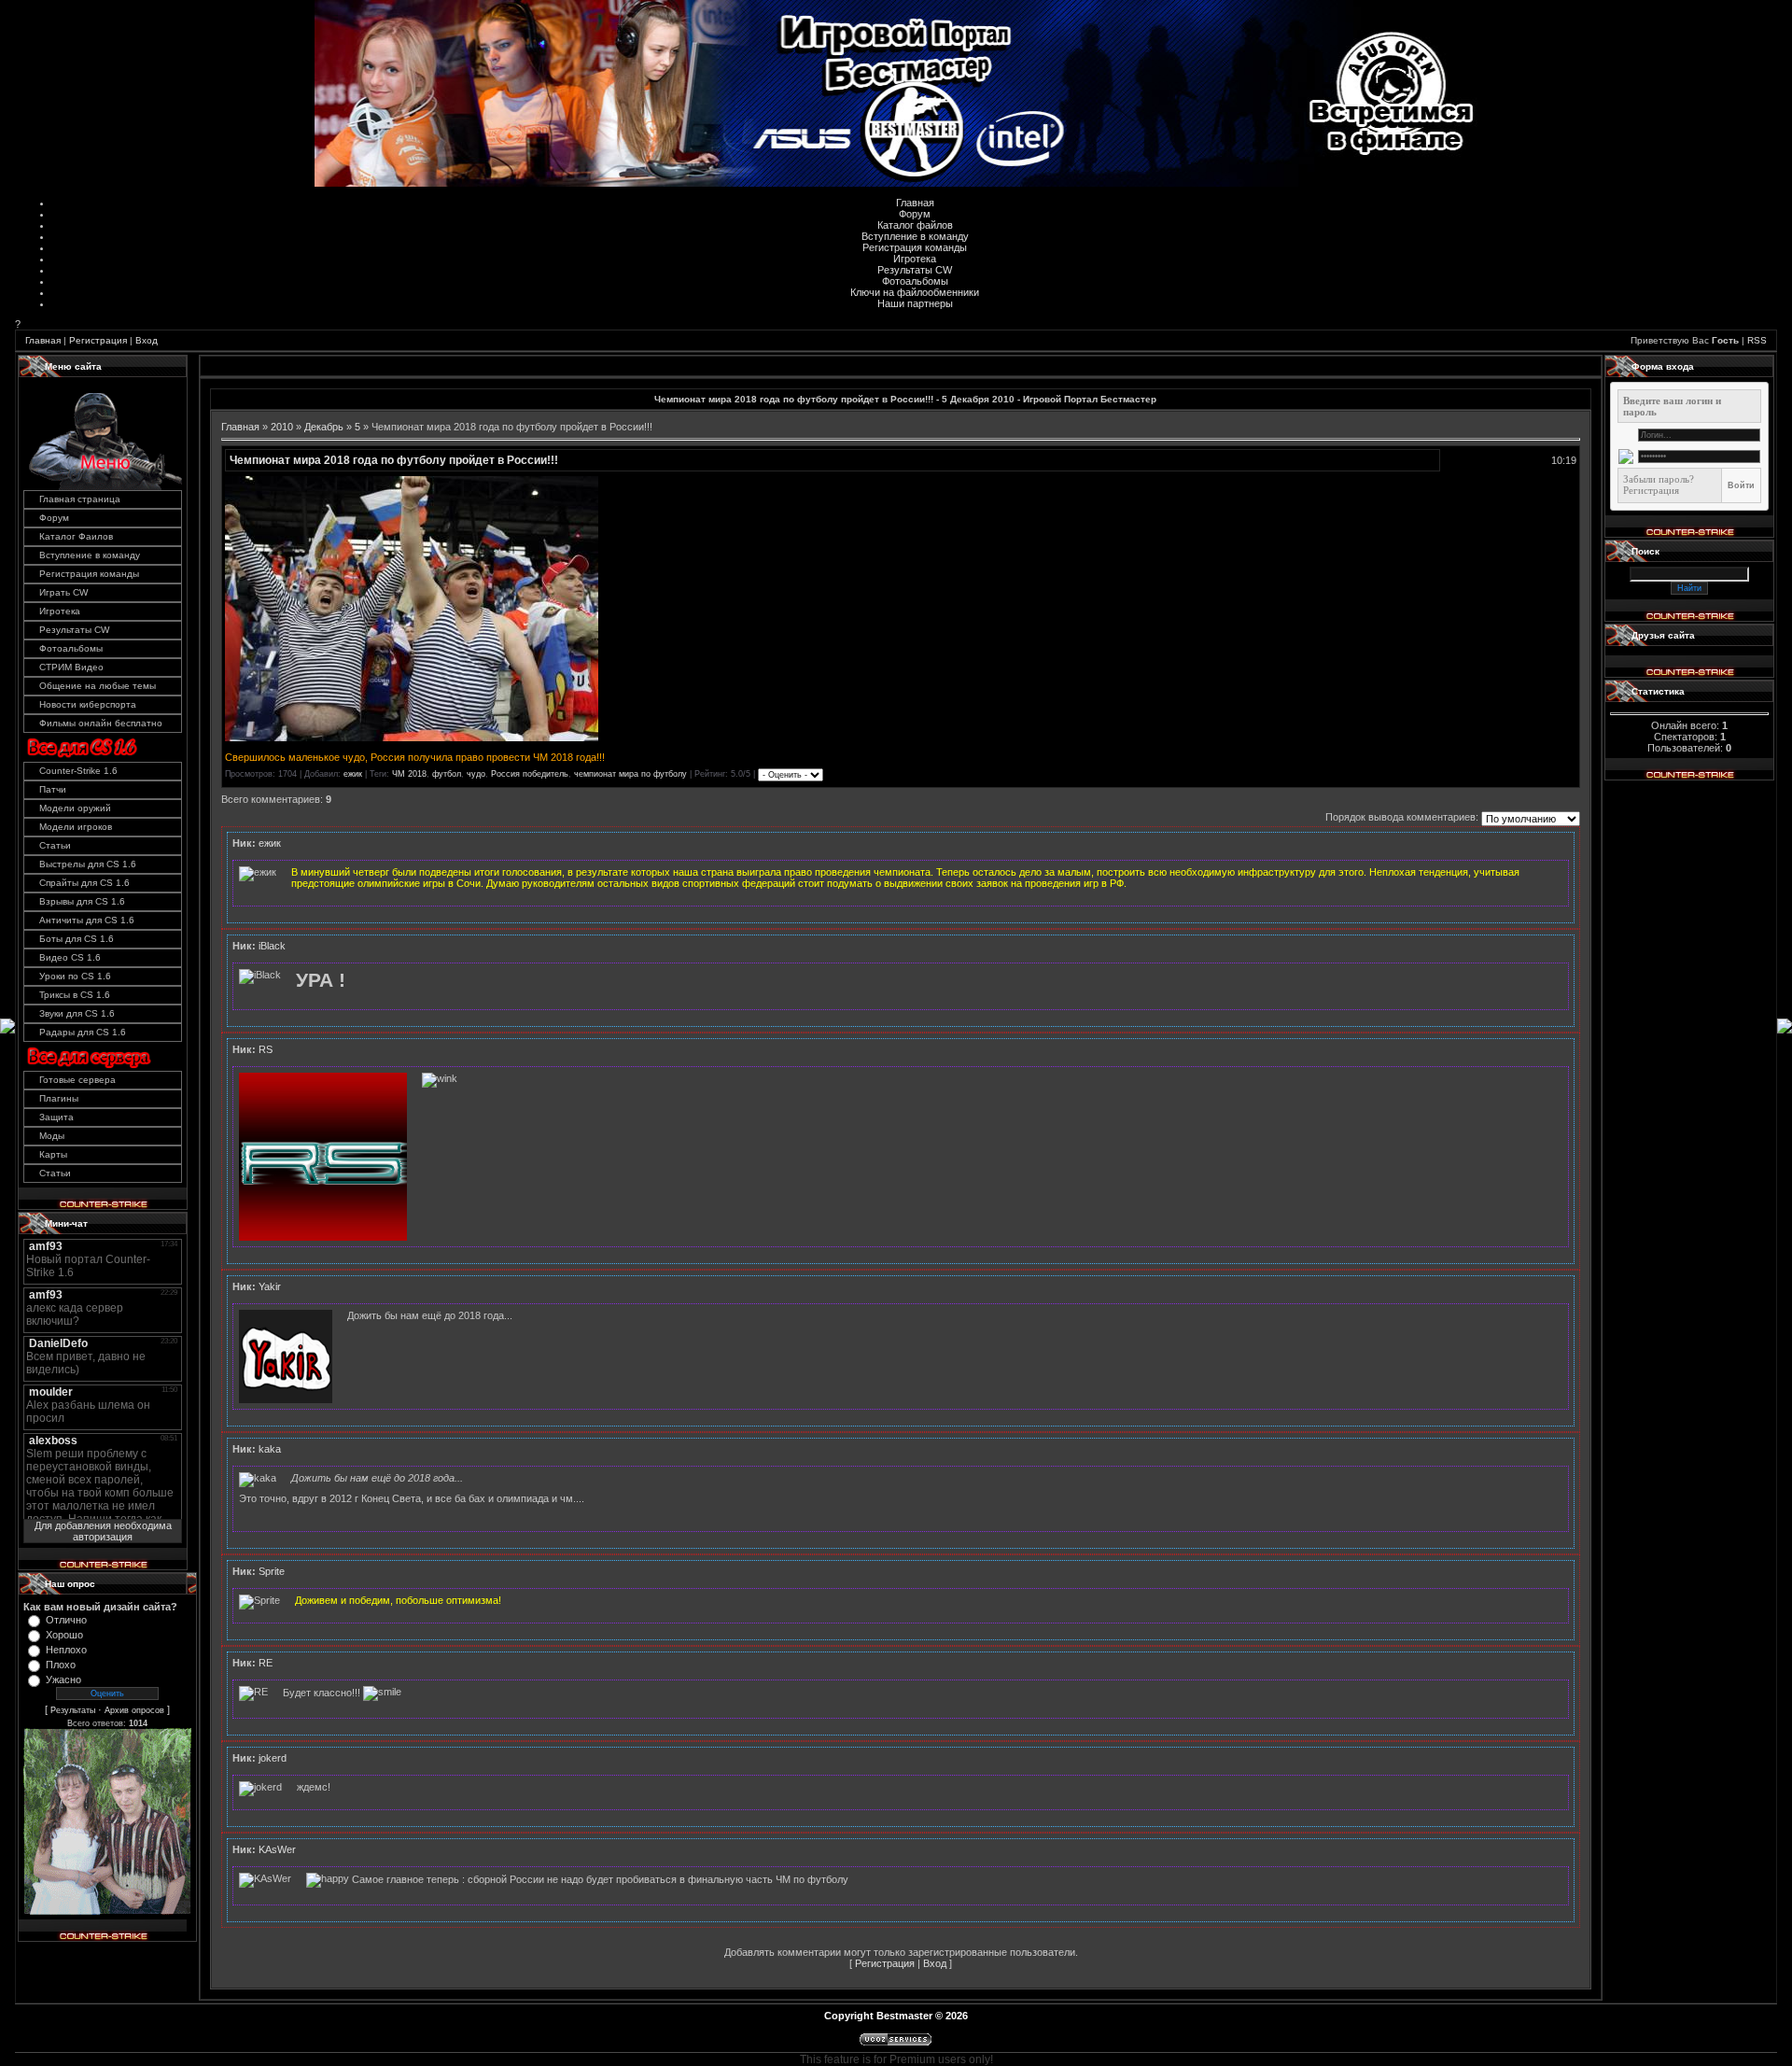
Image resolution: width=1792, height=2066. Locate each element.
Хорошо (64, 1635)
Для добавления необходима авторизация (103, 1531)
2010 (282, 427)
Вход (147, 340)
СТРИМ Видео (71, 667)
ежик (353, 774)
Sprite (272, 1571)
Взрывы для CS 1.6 (82, 901)
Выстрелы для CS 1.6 (88, 864)
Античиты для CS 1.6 (87, 920)
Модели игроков (76, 827)
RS (266, 1049)
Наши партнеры (915, 303)
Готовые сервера (77, 1080)
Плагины (59, 1098)
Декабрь (324, 427)
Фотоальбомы (915, 281)
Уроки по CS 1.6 (75, 976)
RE (266, 1663)
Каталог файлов (915, 225)
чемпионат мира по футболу (630, 774)
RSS (1757, 340)
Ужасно (63, 1680)
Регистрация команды (915, 247)
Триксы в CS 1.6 (75, 995)
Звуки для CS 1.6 (77, 1013)
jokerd (273, 1758)
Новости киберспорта (88, 704)
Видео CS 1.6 (70, 957)
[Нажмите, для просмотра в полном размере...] (412, 738)
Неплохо (66, 1650)
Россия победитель (530, 774)
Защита (56, 1117)
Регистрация (98, 340)
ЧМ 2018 (409, 774)
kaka (270, 1449)
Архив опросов (134, 1710)
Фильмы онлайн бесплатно (101, 723)
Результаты (73, 1710)
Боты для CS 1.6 (77, 939)
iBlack (272, 946)
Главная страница (80, 499)
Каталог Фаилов (76, 536)
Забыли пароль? (1659, 479)
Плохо (61, 1665)
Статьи (55, 845)
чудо (476, 774)
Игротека (915, 259)
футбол (447, 774)
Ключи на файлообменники (915, 292)
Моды (52, 1136)
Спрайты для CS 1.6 (84, 883)
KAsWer (277, 1849)
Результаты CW (915, 270)
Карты (53, 1154)
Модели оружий (75, 808)
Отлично (66, 1620)
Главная (915, 203)
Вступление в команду (915, 236)
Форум (915, 214)
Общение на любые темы (98, 686)
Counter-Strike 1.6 (78, 771)
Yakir (270, 1286)
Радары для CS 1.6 (83, 1032)
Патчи (53, 789)
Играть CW (63, 592)
